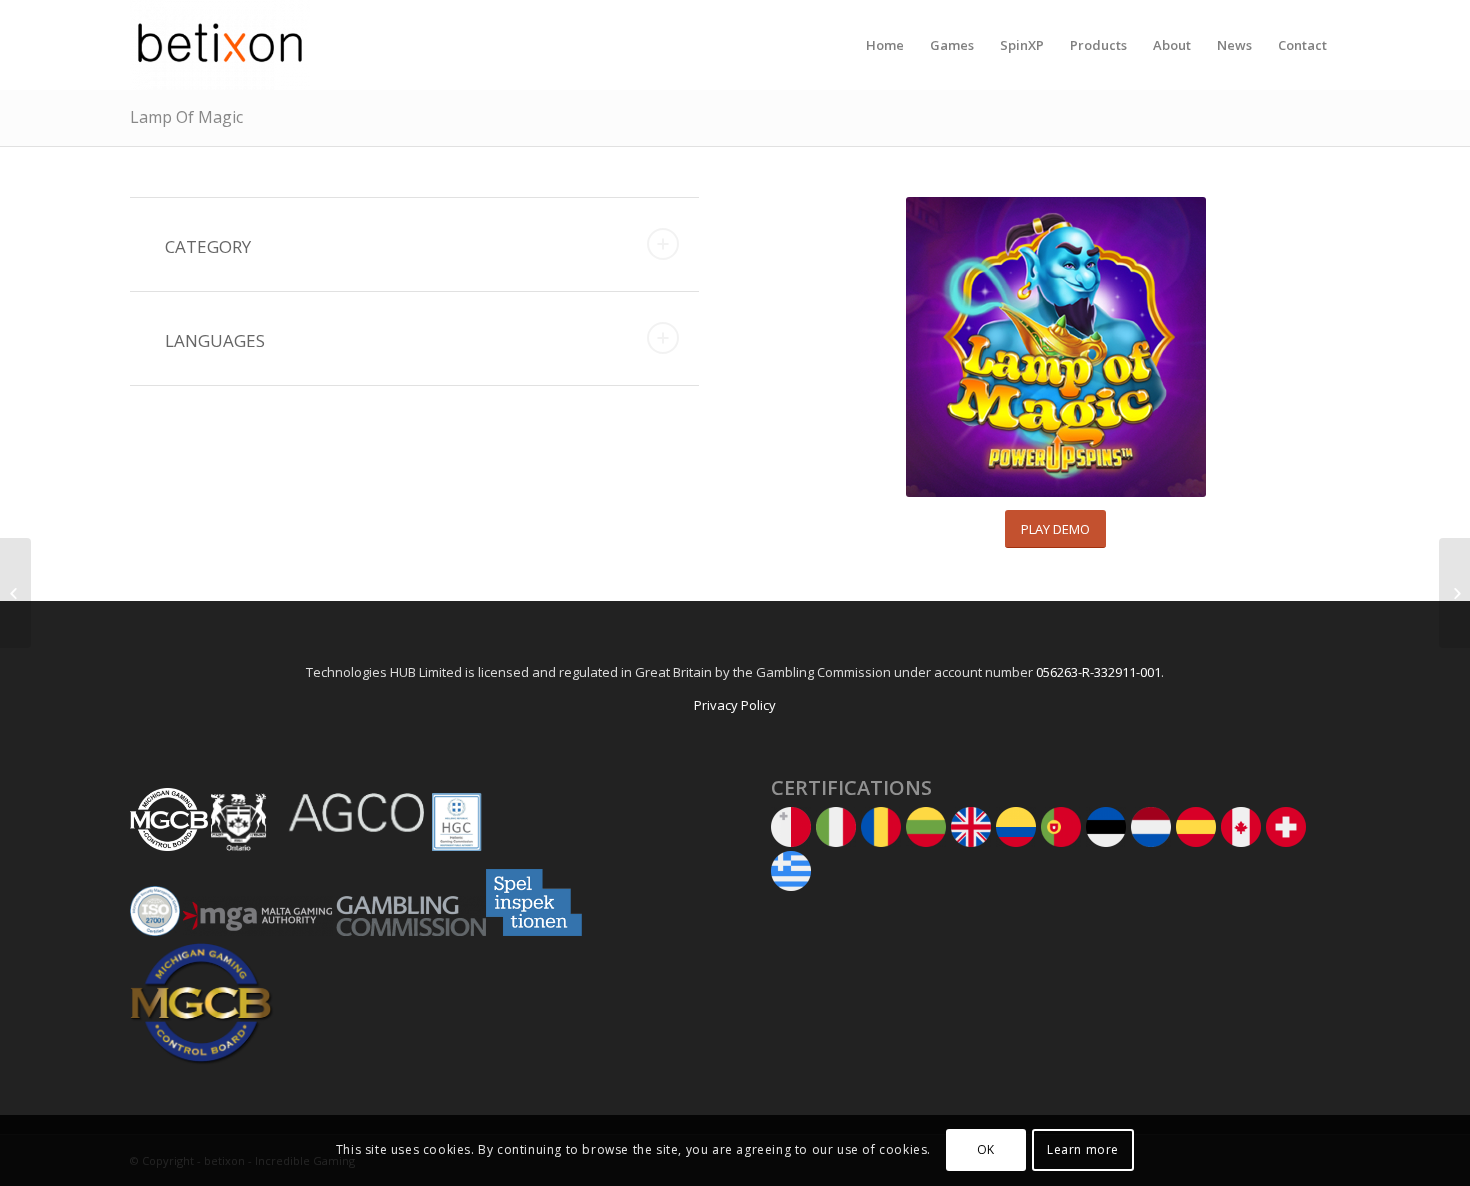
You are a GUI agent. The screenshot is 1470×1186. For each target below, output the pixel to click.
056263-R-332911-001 (1098, 672)
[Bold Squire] (15, 593)
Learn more (1083, 1150)
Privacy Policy (735, 705)
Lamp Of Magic (186, 117)
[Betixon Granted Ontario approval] (1454, 593)
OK (986, 1150)
